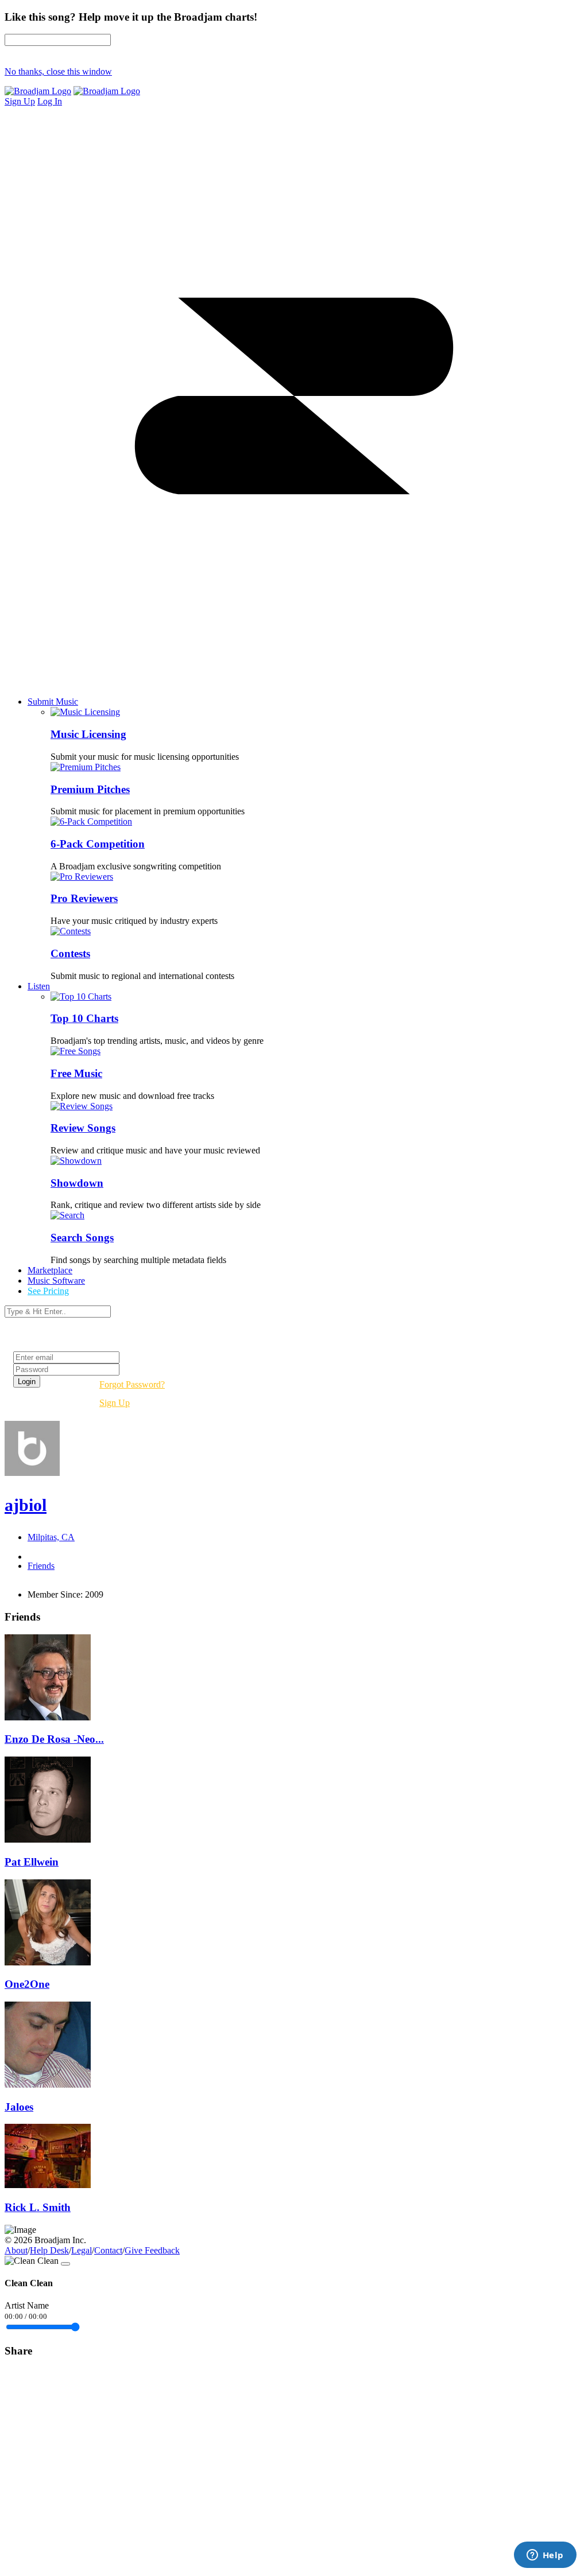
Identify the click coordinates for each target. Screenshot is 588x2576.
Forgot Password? (132, 1384)
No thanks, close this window (58, 71)
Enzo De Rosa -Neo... (54, 1739)
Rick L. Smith (38, 2207)
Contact (108, 2250)
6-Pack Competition (98, 844)
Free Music (76, 1073)
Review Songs (83, 1128)
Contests (70, 953)
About (16, 2250)
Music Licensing (88, 734)
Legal (82, 2250)
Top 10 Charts (84, 1018)
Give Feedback (152, 2250)
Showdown (77, 1183)
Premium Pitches (90, 789)
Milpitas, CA (51, 1537)
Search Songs (82, 1238)
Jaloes (19, 2107)
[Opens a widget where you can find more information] (545, 2556)
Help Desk (49, 2250)
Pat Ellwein (32, 1862)
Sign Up (115, 1403)
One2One (27, 1984)
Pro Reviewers (84, 898)
